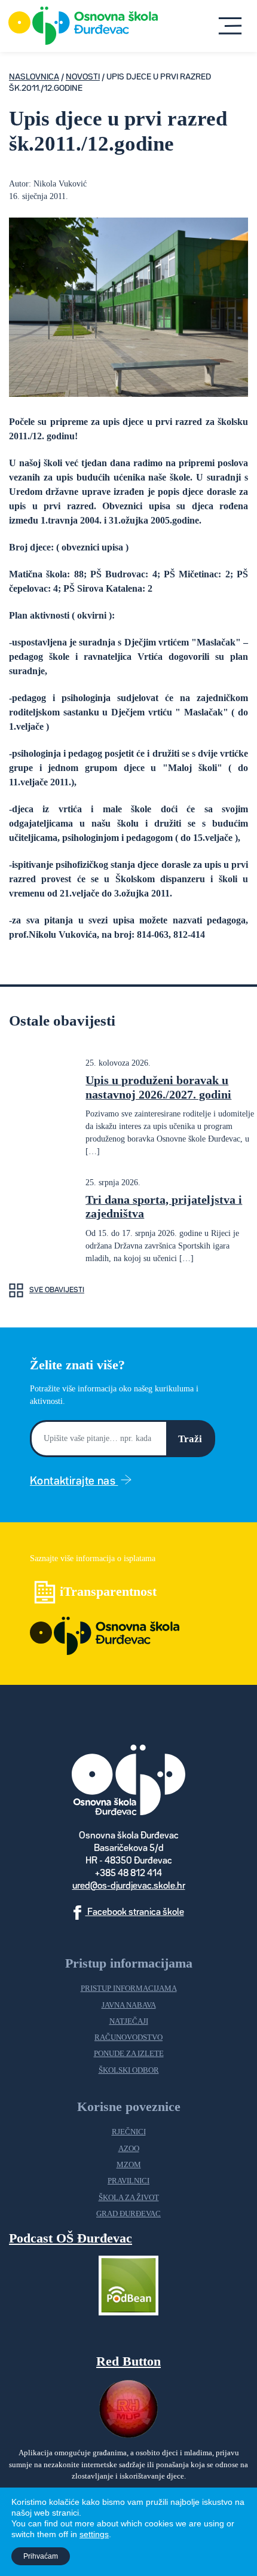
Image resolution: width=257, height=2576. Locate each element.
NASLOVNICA (34, 77)
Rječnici (129, 2132)
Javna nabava (129, 2005)
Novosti (83, 77)
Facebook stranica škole (135, 1913)
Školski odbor (129, 2070)
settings (94, 2534)
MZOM (129, 2165)
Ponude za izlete (129, 2054)
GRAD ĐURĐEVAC (128, 2214)
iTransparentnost (108, 1591)
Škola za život (129, 2198)
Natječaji (129, 2021)
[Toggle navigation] (230, 26)
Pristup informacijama (129, 1988)
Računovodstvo (128, 2037)
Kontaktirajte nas (74, 1481)
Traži (190, 1439)
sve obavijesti (57, 1290)
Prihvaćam (41, 2556)
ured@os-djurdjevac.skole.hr (129, 1886)
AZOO (129, 2149)
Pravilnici (128, 2181)
